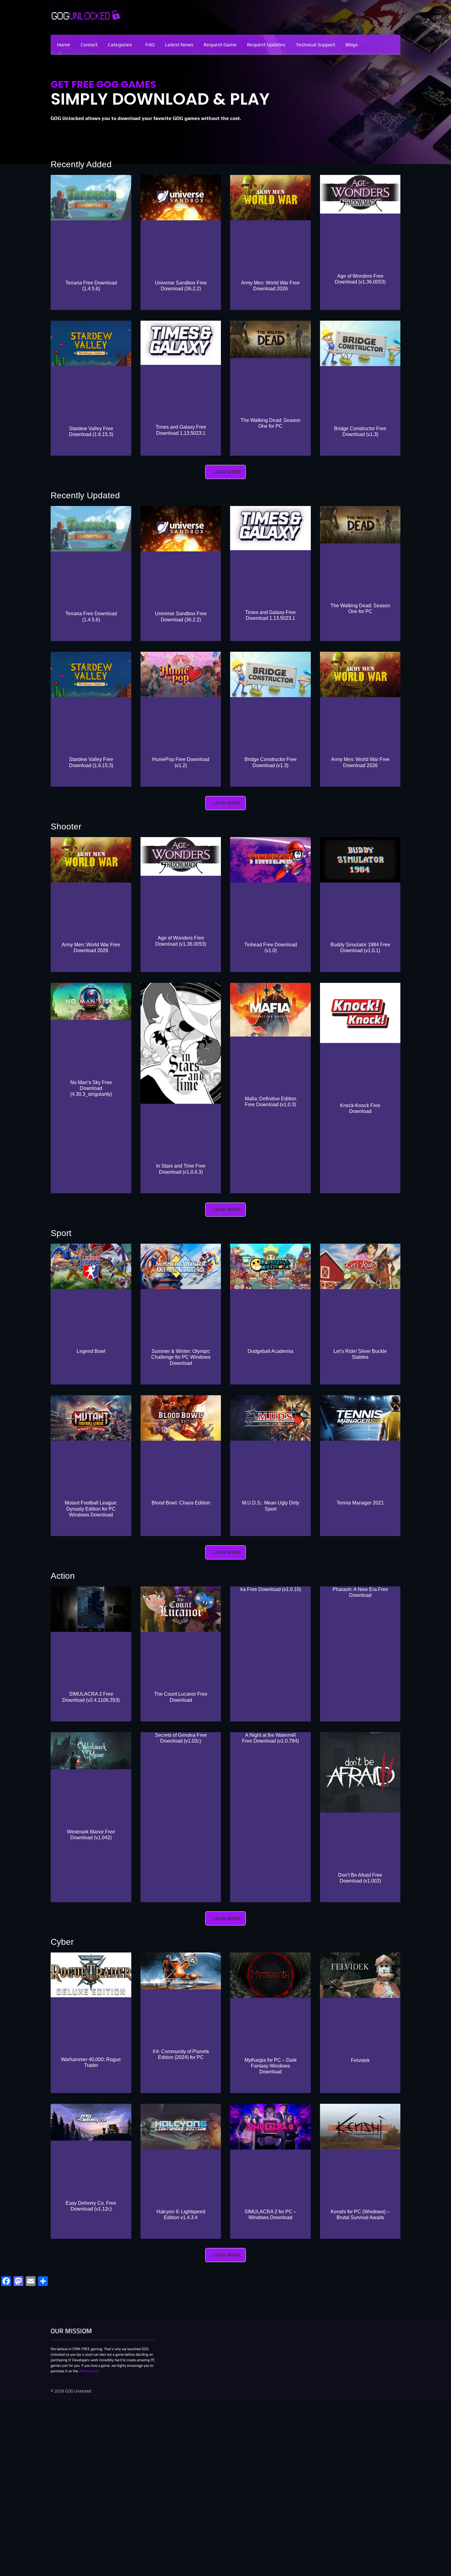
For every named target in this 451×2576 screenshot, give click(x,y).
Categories (120, 45)
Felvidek (360, 2060)
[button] (121, 45)
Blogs (352, 45)
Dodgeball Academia (270, 1351)
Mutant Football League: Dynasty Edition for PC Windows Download (91, 1509)
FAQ (150, 45)
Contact (89, 45)
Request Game (220, 45)
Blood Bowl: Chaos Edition (181, 1503)
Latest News (179, 45)
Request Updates (266, 45)
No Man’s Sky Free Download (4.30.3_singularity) (91, 1088)
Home (64, 45)
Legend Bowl (91, 1351)
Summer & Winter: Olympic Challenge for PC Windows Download (181, 1357)
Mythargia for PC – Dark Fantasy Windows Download (271, 2066)
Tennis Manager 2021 (360, 1503)
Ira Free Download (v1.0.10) (271, 1589)
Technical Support (315, 45)
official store (89, 2371)
